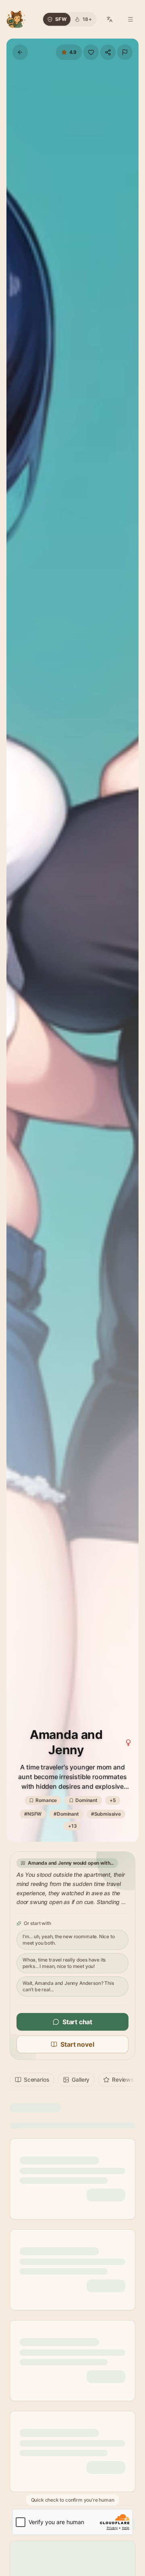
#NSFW (33, 1814)
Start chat (77, 2022)
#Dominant (66, 1814)
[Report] (125, 52)
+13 (72, 1826)
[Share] (108, 52)
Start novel (77, 2044)
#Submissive (106, 1814)
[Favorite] (91, 52)
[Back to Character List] (20, 52)
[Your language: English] (110, 19)
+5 (113, 1800)
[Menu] (130, 19)
